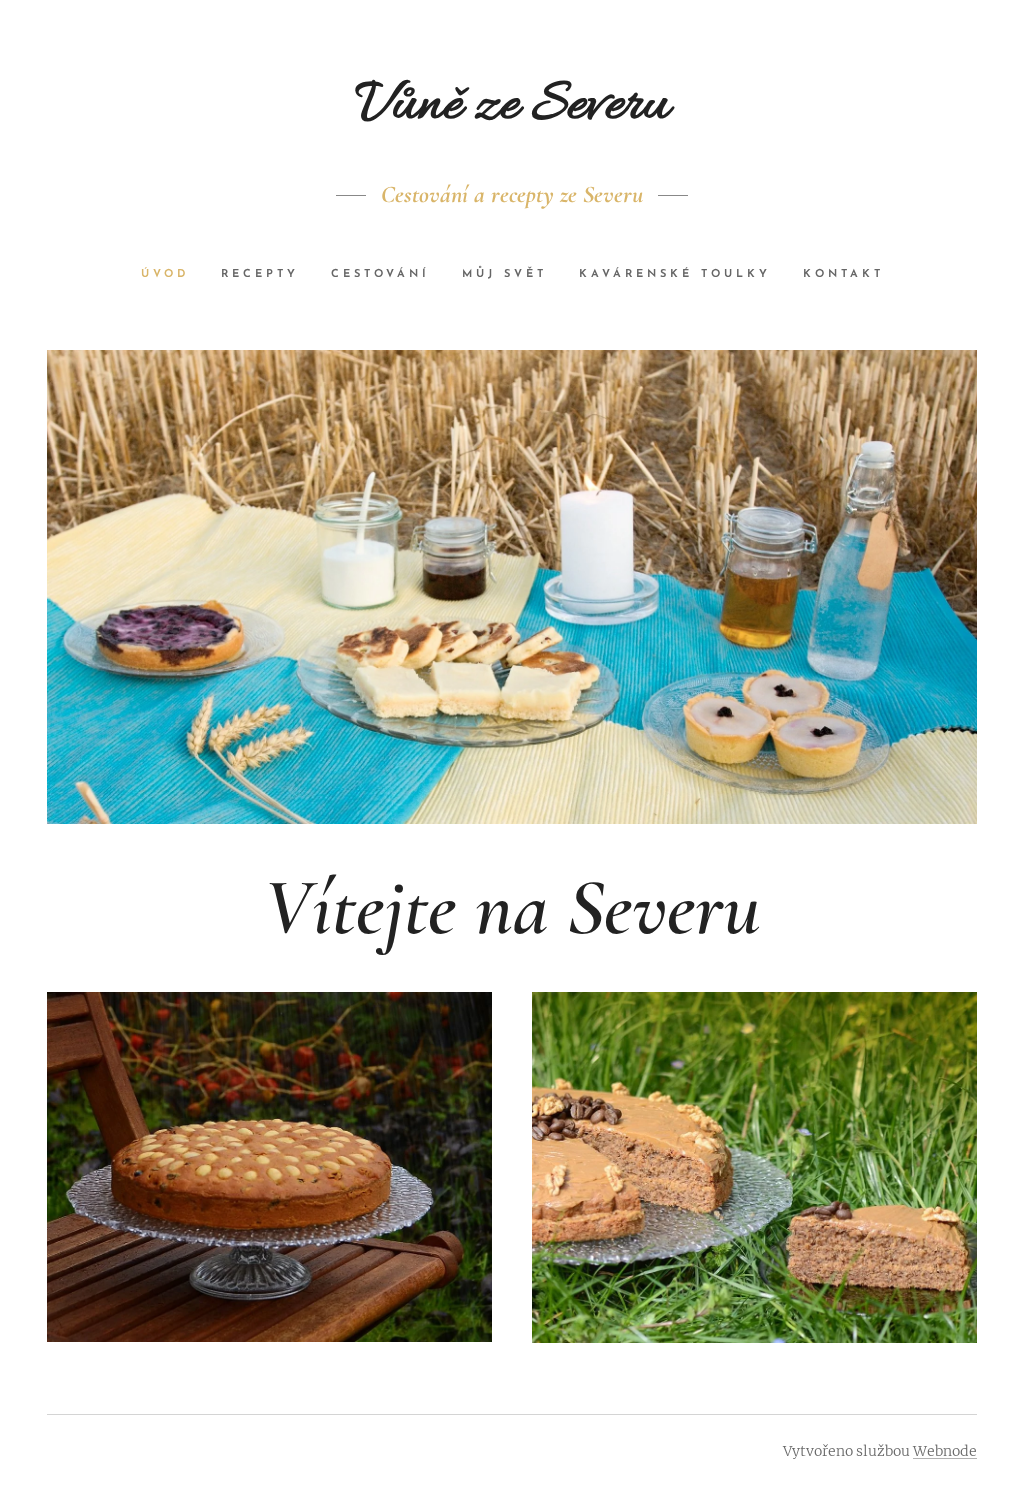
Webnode (945, 1451)
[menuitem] (173, 275)
